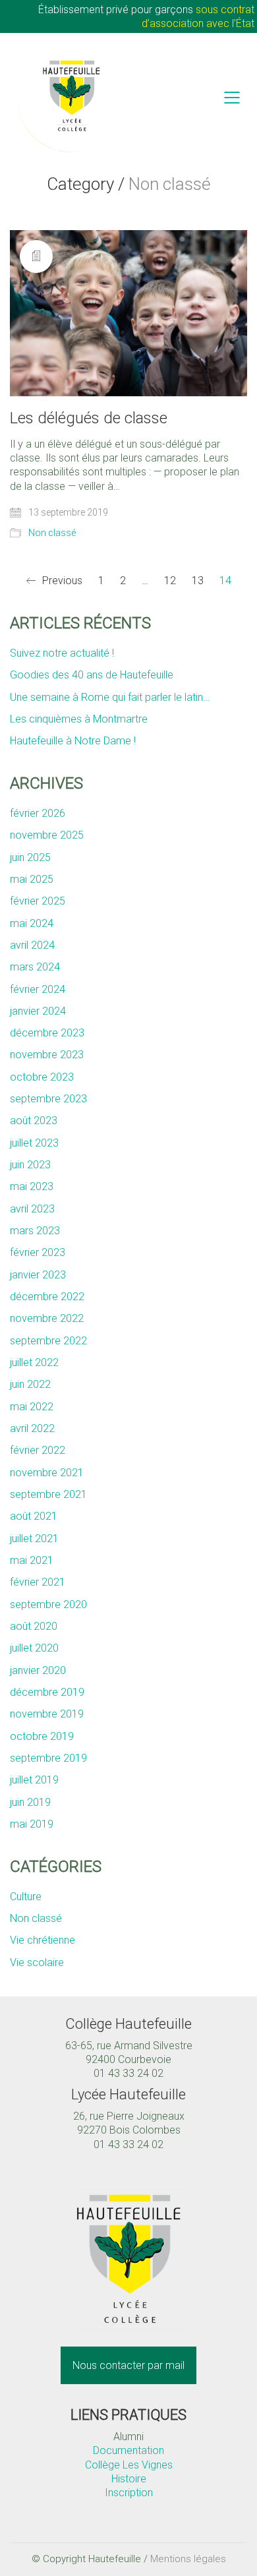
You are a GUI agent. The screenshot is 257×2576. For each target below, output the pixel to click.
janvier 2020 (38, 1670)
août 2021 (34, 1516)
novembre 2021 (47, 1473)
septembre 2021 (48, 1494)
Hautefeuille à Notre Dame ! (73, 741)
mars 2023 (35, 1231)
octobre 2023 (42, 1077)
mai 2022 (32, 1407)
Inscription (129, 2493)
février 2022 (38, 1450)
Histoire (129, 2479)
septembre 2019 (48, 1758)
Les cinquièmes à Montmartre (79, 719)
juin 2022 (30, 1384)
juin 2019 (30, 1802)
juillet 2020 (34, 1648)
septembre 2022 (48, 1341)
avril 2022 (32, 1428)
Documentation (128, 2450)
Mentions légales (188, 2559)
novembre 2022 (47, 1318)
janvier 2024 (38, 1011)
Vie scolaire (37, 1962)
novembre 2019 (47, 1714)
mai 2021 (32, 1560)
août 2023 (34, 1121)
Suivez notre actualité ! (62, 653)
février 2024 (38, 989)
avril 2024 (32, 945)
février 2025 (38, 901)
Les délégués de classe (89, 418)
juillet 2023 (34, 1143)
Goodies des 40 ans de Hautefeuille (92, 675)
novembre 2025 (47, 835)
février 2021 (38, 1582)
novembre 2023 (47, 1055)
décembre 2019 (47, 1692)
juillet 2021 (34, 1539)
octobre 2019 (42, 1736)
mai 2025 (32, 879)
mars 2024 (35, 967)
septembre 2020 (48, 1604)
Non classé (52, 533)
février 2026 (38, 813)
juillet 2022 (34, 1363)
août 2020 (34, 1626)
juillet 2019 (34, 1780)
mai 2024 (32, 923)
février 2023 (38, 1252)
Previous (61, 581)
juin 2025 (30, 857)
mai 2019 (32, 1824)
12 (170, 581)
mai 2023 (32, 1186)
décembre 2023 (47, 1033)
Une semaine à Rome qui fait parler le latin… (110, 697)
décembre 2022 (47, 1297)
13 (198, 581)
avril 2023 (32, 1209)
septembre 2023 (48, 1099)
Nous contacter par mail (128, 2365)
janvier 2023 (38, 1275)
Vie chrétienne (43, 1940)
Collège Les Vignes (129, 2465)
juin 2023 (30, 1165)
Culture (26, 1897)
